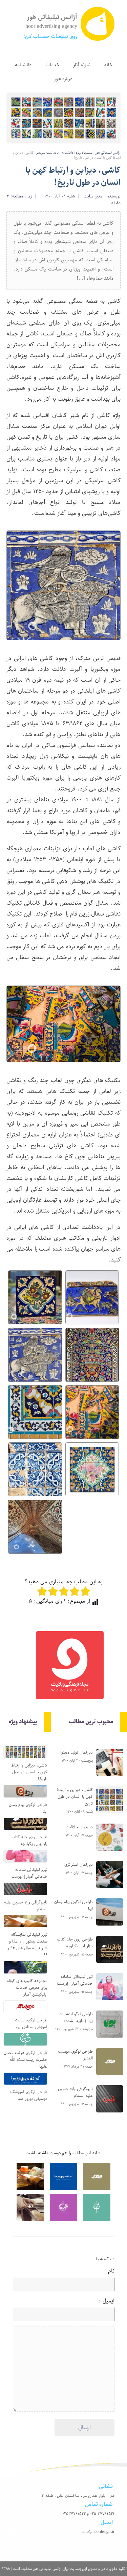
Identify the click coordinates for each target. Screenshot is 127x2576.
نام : (96, 2271)
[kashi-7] (35, 1527)
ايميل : (96, 2301)
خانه (108, 65)
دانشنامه (23, 65)
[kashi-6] (92, 1469)
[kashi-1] (35, 1355)
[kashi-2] (92, 1355)
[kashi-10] (92, 1297)
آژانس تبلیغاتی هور (108, 153)
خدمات (52, 65)
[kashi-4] (92, 1412)
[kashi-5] (35, 1469)
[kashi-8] (35, 1297)
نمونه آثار (82, 65)
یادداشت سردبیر (47, 153)
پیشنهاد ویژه (84, 153)
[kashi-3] (35, 1412)
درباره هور (63, 79)
